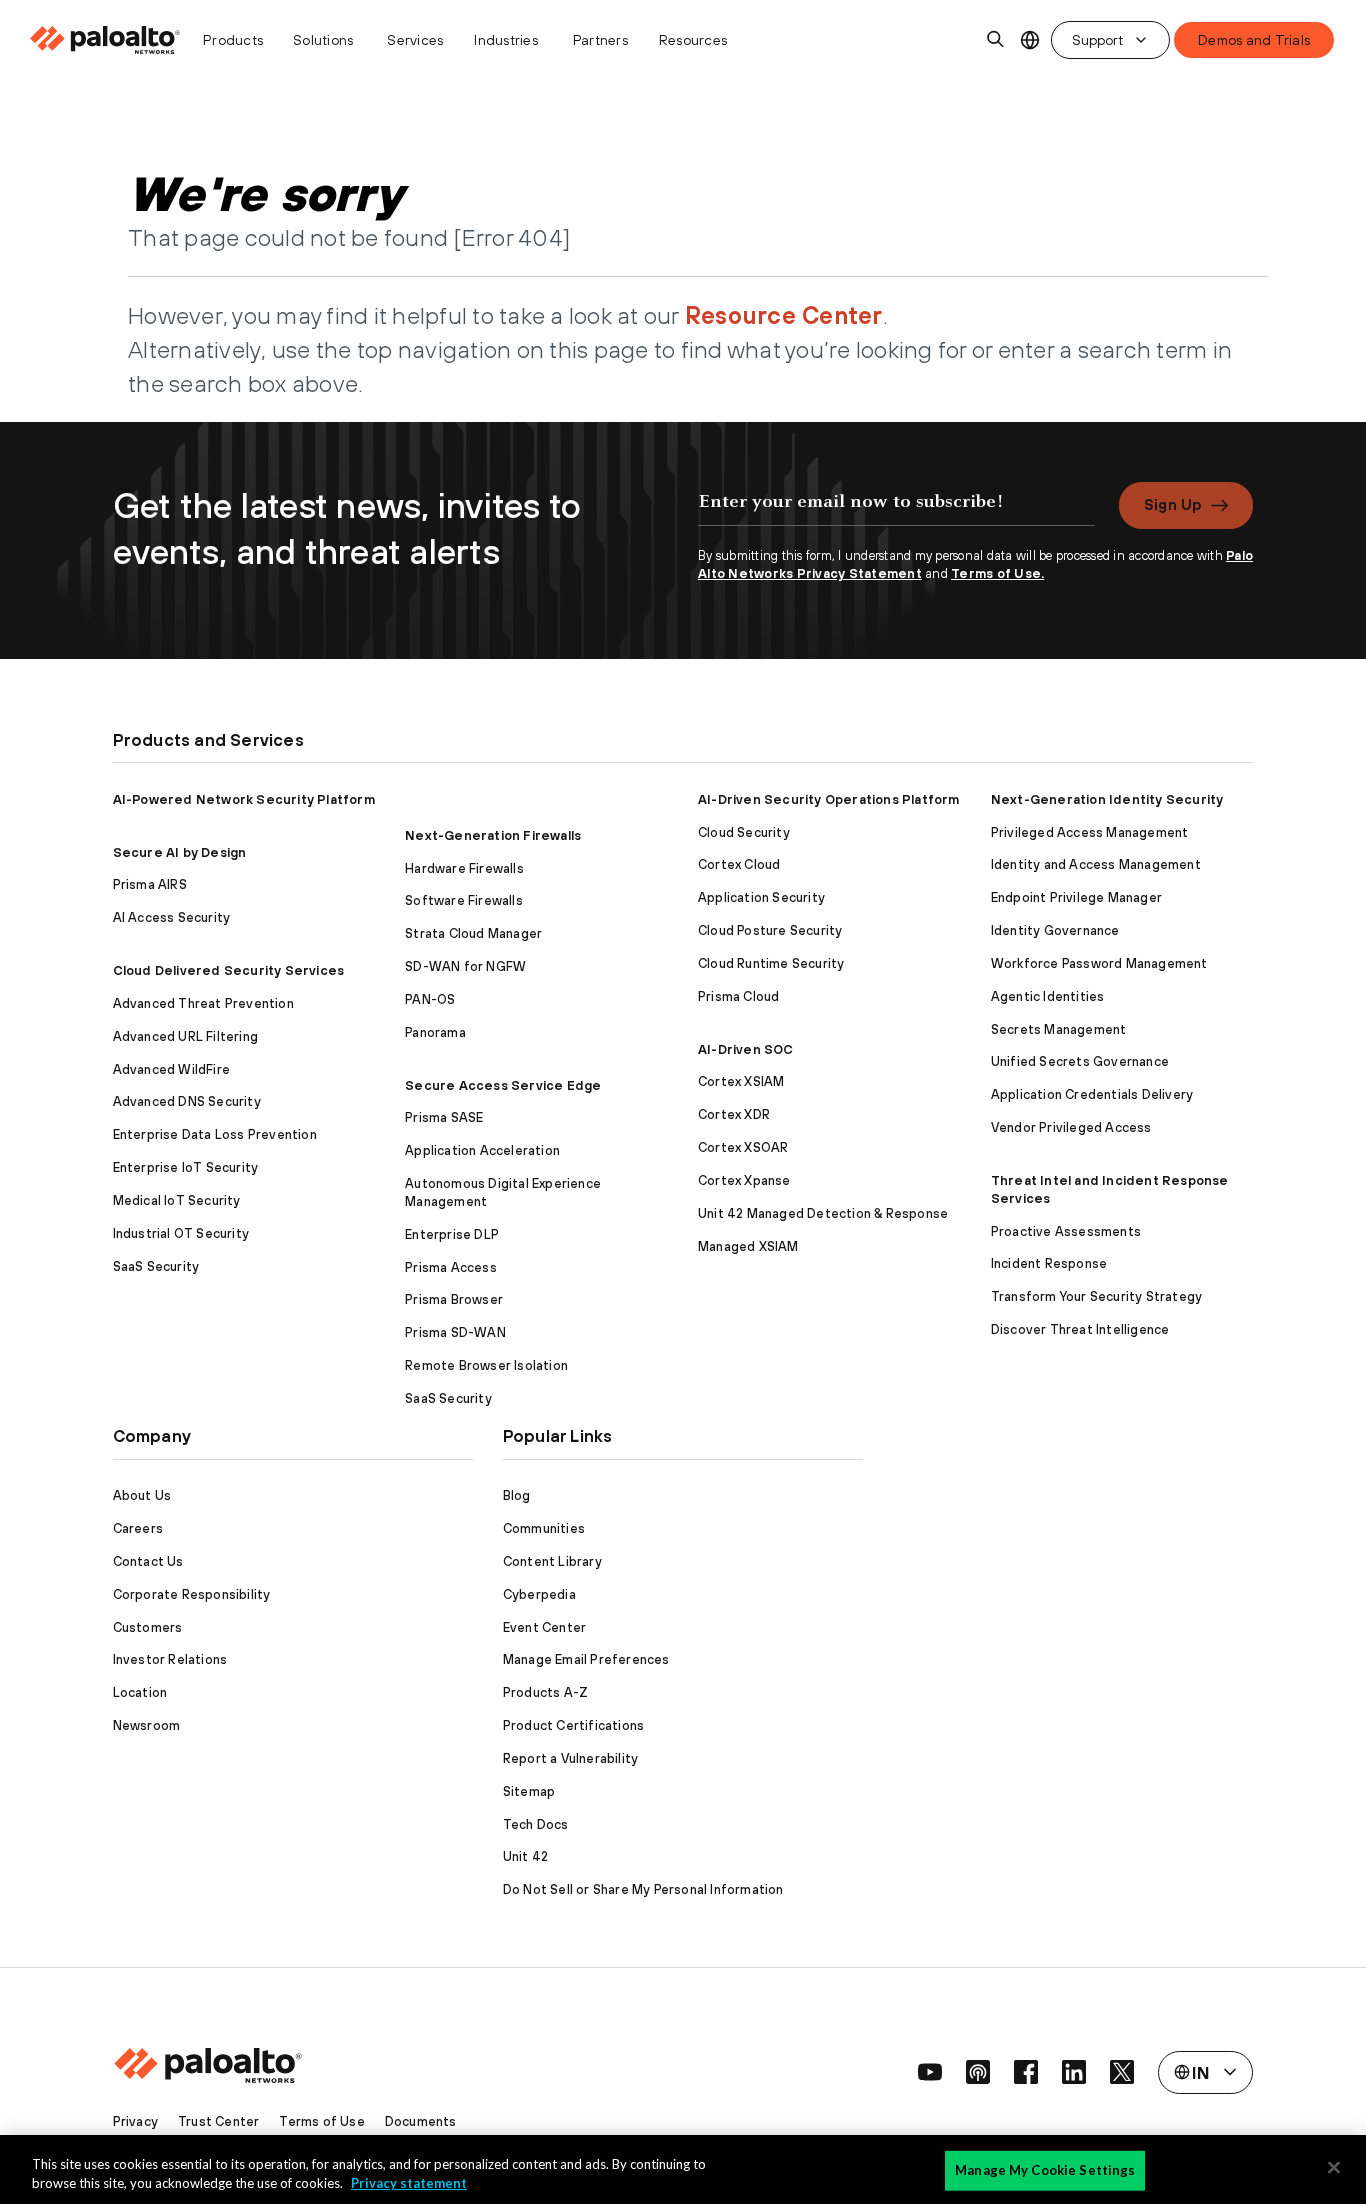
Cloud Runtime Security (771, 963)
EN (1029, 40)
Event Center (544, 1627)
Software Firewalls (464, 900)
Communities (544, 1528)
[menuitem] (110, 40)
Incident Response (1049, 1263)
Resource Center (784, 315)
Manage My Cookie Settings (1045, 2170)
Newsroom (147, 1725)
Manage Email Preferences (586, 1659)
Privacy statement (409, 2183)
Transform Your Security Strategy (1096, 1296)
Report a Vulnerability (570, 1758)
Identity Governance (1055, 930)
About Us (142, 1495)
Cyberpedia (539, 1594)
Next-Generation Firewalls (493, 835)
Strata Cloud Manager (473, 933)
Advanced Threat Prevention (203, 1003)
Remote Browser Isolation (486, 1365)
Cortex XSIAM (741, 1081)
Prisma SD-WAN (455, 1332)
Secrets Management (1059, 1029)
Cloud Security (744, 832)
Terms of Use (321, 2121)
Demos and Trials (1254, 40)
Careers (138, 1528)
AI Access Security (172, 917)
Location (140, 1692)
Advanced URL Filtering (185, 1036)
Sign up (1172, 504)
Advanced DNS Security (187, 1101)
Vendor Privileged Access (1071, 1127)
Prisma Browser (454, 1299)
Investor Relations (170, 1659)
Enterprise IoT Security (186, 1167)
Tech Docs (536, 1824)
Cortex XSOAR (743, 1147)
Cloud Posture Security (770, 930)
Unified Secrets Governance (1080, 1061)
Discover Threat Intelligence (1080, 1329)
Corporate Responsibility (192, 1594)
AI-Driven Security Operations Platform (829, 799)
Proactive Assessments (1066, 1231)
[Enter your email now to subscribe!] (896, 512)
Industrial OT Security (181, 1233)
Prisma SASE (444, 1117)
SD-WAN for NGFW (465, 966)
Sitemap (529, 1791)
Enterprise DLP (452, 1234)
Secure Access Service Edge (503, 1085)
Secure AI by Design (180, 852)
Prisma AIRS (150, 884)
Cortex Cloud (739, 864)
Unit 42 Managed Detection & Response (823, 1213)
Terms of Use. (997, 573)
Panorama (435, 1032)
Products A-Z (545, 1692)
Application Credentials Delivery (1092, 1094)
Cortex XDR (734, 1114)
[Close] (1334, 2168)
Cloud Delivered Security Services (229, 970)
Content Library (552, 1561)
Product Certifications (573, 1725)
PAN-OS (430, 999)
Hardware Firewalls (464, 868)
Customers (148, 1627)
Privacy (135, 2121)
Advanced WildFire (171, 1069)
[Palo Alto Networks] (106, 40)
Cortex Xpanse (744, 1180)
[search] (996, 40)
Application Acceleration (482, 1150)
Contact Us (148, 1561)
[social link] (930, 2072)
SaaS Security (156, 1266)
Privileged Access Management (1090, 832)
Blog (517, 1495)
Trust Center (218, 2121)
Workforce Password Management (1099, 963)
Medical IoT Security (177, 1200)
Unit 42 (525, 1856)
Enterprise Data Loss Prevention (215, 1134)
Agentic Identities (1048, 996)
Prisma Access (451, 1267)
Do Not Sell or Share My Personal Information (643, 1889)
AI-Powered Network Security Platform (244, 799)
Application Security (761, 897)
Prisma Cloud (738, 996)
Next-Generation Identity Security (1107, 799)
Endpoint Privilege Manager (1076, 897)
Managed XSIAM (748, 1246)
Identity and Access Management (1096, 864)
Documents (421, 2121)
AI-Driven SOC (746, 1049)
